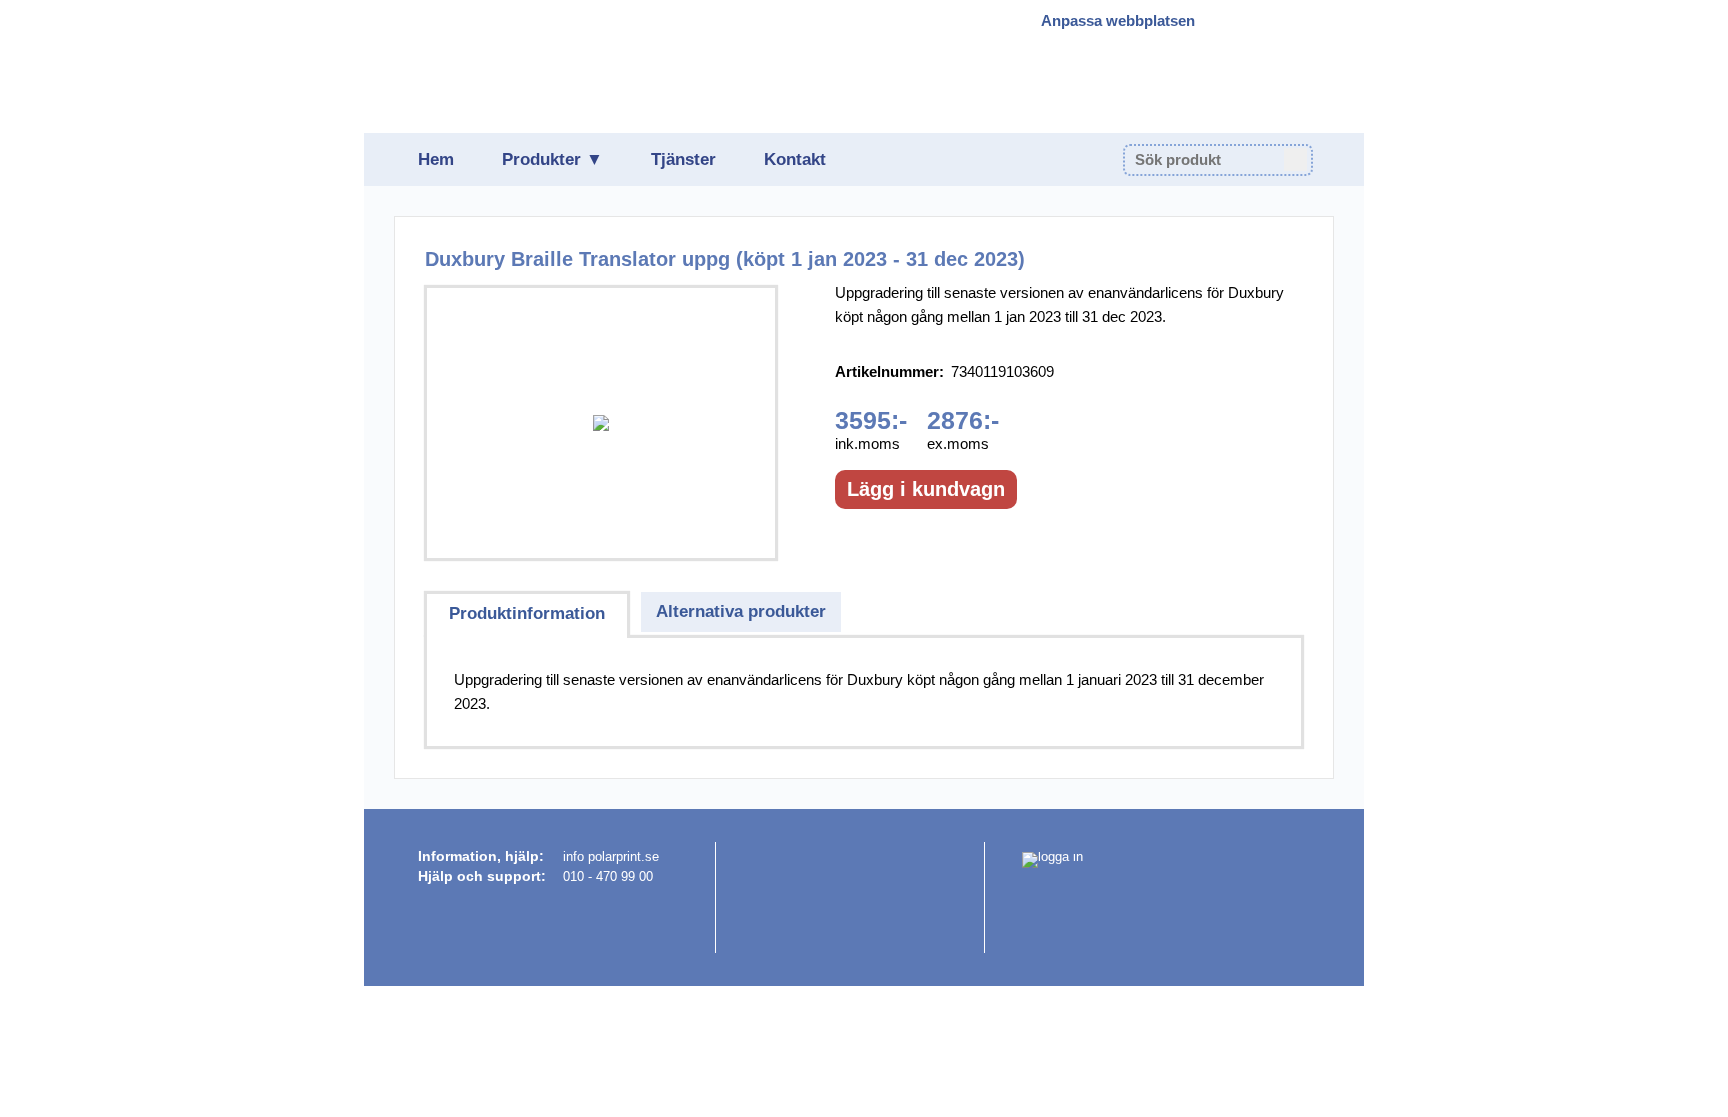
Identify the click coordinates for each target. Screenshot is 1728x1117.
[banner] (540, 66)
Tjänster (683, 159)
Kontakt (795, 159)
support (514, 876)
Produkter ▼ (552, 159)
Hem (436, 159)
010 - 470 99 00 (608, 876)
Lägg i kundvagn (926, 489)
